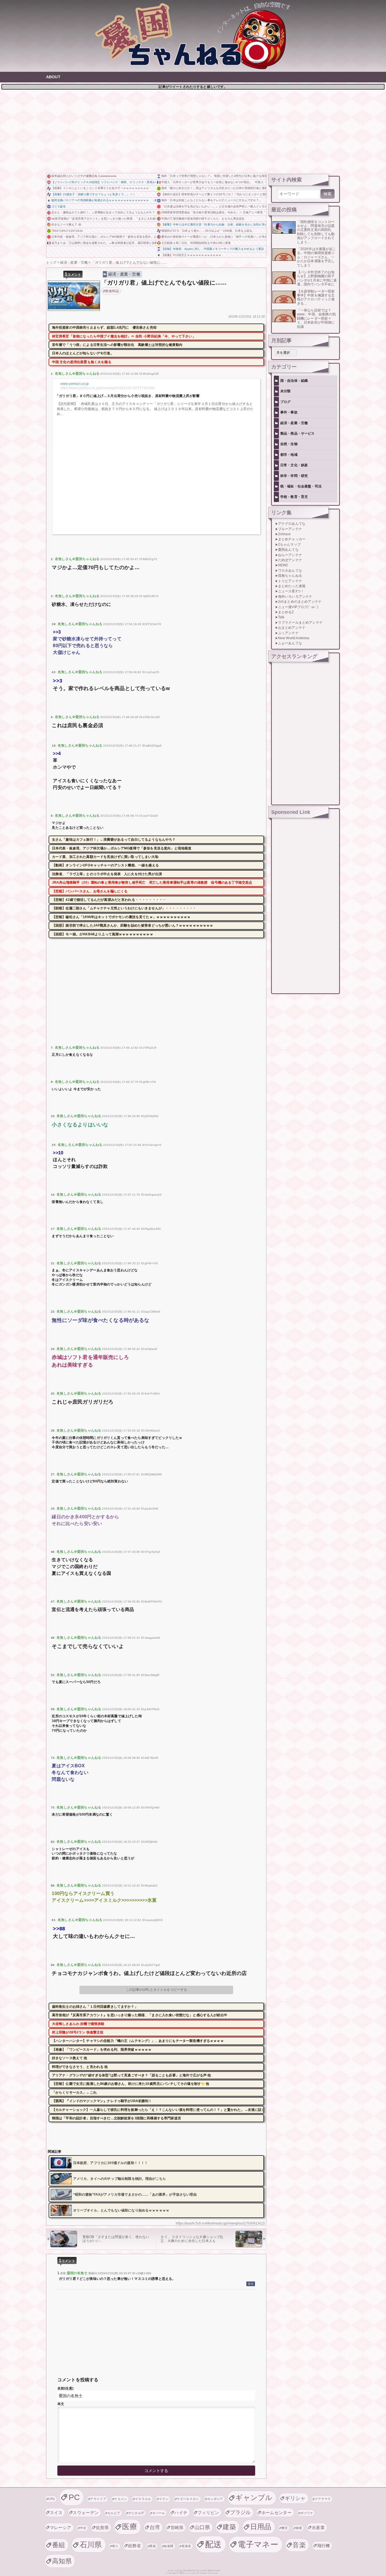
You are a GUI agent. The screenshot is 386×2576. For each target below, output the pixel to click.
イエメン (121, 2499)
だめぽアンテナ (290, 560)
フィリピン (208, 2513)
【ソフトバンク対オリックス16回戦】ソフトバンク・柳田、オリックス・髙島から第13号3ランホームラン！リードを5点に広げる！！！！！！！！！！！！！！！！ (104, 182)
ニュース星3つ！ (291, 591)
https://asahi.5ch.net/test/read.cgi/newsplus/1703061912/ (220, 2223)
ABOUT (53, 77)
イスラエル (143, 2499)
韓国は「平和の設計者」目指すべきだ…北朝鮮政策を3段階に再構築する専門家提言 (117, 2118)
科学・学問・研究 (294, 476)
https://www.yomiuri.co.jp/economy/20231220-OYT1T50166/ (108, 388)
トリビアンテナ (290, 581)
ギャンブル (254, 2498)
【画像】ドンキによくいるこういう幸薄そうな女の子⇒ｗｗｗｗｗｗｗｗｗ (100, 188)
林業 (299, 2528)
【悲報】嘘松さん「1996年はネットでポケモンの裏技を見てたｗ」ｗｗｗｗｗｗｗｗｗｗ (121, 917)
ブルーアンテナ (290, 529)
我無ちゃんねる (290, 576)
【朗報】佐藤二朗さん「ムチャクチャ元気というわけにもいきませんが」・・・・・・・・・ (124, 908)
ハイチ (181, 2513)
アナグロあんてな (292, 524)
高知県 (62, 2561)
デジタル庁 (136, 2513)
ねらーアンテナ (290, 555)
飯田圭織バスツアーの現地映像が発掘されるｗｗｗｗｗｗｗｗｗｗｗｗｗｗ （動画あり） (104, 200)
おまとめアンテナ (292, 628)
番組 (59, 2545)
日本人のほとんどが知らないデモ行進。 (83, 353)
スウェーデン (86, 2513)
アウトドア (98, 2499)
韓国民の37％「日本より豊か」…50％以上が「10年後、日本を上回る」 (208, 231)
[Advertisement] (193, 131)
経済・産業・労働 (124, 274)
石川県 (91, 2545)
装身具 (187, 2546)
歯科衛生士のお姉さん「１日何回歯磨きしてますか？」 (95, 2007)
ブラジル (240, 2512)
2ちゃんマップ (289, 545)
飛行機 (324, 2546)
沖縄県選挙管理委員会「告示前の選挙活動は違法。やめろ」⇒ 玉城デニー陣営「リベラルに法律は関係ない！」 (214, 212)
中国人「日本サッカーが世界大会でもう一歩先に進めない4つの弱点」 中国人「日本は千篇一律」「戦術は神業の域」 (214, 182)
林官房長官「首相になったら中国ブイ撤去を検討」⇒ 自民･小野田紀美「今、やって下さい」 (124, 336)
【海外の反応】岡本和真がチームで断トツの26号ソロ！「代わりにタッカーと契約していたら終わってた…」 (214, 194)
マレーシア (61, 2528)
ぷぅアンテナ (288, 633)
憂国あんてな (288, 550)
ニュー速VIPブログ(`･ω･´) (298, 607)
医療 (130, 2527)
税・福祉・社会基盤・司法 (301, 486)
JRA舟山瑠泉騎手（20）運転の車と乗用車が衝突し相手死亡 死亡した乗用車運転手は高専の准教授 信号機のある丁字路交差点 (152, 882)
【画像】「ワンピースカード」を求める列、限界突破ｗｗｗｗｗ (102, 2050)
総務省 (135, 2546)
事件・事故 (289, 412)
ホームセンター (277, 2513)
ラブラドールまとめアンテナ (300, 623)
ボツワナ (307, 2513)
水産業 (318, 2528)
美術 (153, 2546)
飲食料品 (112, 291)
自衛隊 (169, 2546)
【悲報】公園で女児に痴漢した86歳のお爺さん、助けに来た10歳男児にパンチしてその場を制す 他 (131, 2084)
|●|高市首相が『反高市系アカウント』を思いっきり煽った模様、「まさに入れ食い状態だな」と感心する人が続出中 (104, 219)
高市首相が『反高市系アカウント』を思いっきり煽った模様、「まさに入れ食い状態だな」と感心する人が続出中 (140, 2015)
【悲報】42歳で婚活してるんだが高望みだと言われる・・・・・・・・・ (109, 900)
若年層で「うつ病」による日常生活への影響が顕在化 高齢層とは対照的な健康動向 (117, 345)
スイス (56, 2513)
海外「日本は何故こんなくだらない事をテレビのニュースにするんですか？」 (212, 200)
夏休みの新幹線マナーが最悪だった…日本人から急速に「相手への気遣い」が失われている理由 (214, 237)
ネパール (159, 2513)
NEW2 (283, 565)
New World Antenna (294, 638)
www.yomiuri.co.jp (75, 384)
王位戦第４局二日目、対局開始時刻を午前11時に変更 (196, 243)
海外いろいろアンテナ (295, 597)
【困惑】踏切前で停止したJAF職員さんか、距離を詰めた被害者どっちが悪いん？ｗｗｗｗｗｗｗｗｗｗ (133, 925)
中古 (83, 2528)
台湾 (155, 2527)
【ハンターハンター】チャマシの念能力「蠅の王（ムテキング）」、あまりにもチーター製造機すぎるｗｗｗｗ (138, 2041)
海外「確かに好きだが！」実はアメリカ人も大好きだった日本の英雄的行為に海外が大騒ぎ (214, 188)
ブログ (285, 402)
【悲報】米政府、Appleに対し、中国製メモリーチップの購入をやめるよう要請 (213, 249)
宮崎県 (177, 2528)
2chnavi (284, 534)
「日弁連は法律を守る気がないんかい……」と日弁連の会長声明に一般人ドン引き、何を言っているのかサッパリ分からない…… (214, 206)
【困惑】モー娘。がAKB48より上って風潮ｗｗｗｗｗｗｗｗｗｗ (103, 934)
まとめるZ (286, 612)
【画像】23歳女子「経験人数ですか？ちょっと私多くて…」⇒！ (93, 194)
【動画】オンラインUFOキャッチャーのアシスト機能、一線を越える (105, 865)
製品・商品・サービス (298, 433)
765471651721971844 (67, 231)
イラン (164, 2499)
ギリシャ (295, 2498)
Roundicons (189, 2570)
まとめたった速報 (292, 586)
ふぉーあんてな (290, 643)
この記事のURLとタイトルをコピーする (156, 1990)
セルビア (114, 2513)
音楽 (299, 2545)
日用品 (261, 2527)
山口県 (202, 2527)
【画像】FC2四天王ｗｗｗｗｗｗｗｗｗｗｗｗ (191, 255)
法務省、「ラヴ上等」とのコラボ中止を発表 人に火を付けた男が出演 (107, 874)
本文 (61, 2404)
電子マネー (258, 2544)
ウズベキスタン (188, 2499)
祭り (115, 2546)
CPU (52, 2499)
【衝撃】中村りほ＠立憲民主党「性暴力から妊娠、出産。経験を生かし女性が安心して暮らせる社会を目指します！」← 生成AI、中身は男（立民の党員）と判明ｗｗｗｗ (214, 225)
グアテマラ (323, 2499)
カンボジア (215, 2499)
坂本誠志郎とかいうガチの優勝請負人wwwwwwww (84, 176)
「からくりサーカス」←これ (74, 2093)
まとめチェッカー (292, 539)
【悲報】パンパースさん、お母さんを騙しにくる (90, 891)
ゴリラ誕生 (59, 206)
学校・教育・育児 (294, 497)
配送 (213, 2544)
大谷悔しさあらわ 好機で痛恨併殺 (78, 2024)
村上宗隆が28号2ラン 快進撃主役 (78, 2032)
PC (74, 2497)
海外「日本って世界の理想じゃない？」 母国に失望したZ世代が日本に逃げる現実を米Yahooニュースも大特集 (214, 176)
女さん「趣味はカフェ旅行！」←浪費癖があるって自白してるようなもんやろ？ (103, 212)
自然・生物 (289, 444)
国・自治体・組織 (294, 381)
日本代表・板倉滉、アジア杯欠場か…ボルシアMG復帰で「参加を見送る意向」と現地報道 (104, 237)
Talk (281, 617)
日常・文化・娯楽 (294, 465)
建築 (229, 2527)
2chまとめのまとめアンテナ (300, 602)
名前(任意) (65, 2388)
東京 (285, 2528)
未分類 (285, 391)
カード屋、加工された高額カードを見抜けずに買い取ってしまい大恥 (105, 857)
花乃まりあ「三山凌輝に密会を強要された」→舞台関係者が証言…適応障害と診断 (104, 243)
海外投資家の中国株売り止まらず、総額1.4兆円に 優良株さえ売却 (104, 328)
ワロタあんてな (290, 571)
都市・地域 (289, 455)
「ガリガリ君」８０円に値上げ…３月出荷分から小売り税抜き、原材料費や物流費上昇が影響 (128, 396)
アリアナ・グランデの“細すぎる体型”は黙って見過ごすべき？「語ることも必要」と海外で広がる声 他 (132, 2075)
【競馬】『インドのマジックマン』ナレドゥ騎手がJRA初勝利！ (102, 2101)
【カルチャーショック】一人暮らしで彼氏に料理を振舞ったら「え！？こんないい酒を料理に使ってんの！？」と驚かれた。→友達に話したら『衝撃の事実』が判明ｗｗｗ (158, 2110)
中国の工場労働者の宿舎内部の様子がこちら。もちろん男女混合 (203, 219)
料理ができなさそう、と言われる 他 (80, 2067)
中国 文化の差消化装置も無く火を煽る (82, 362)
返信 (251, 2284)
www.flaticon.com (211, 2570)
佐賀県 (102, 2528)
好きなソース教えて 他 (66, 225)
